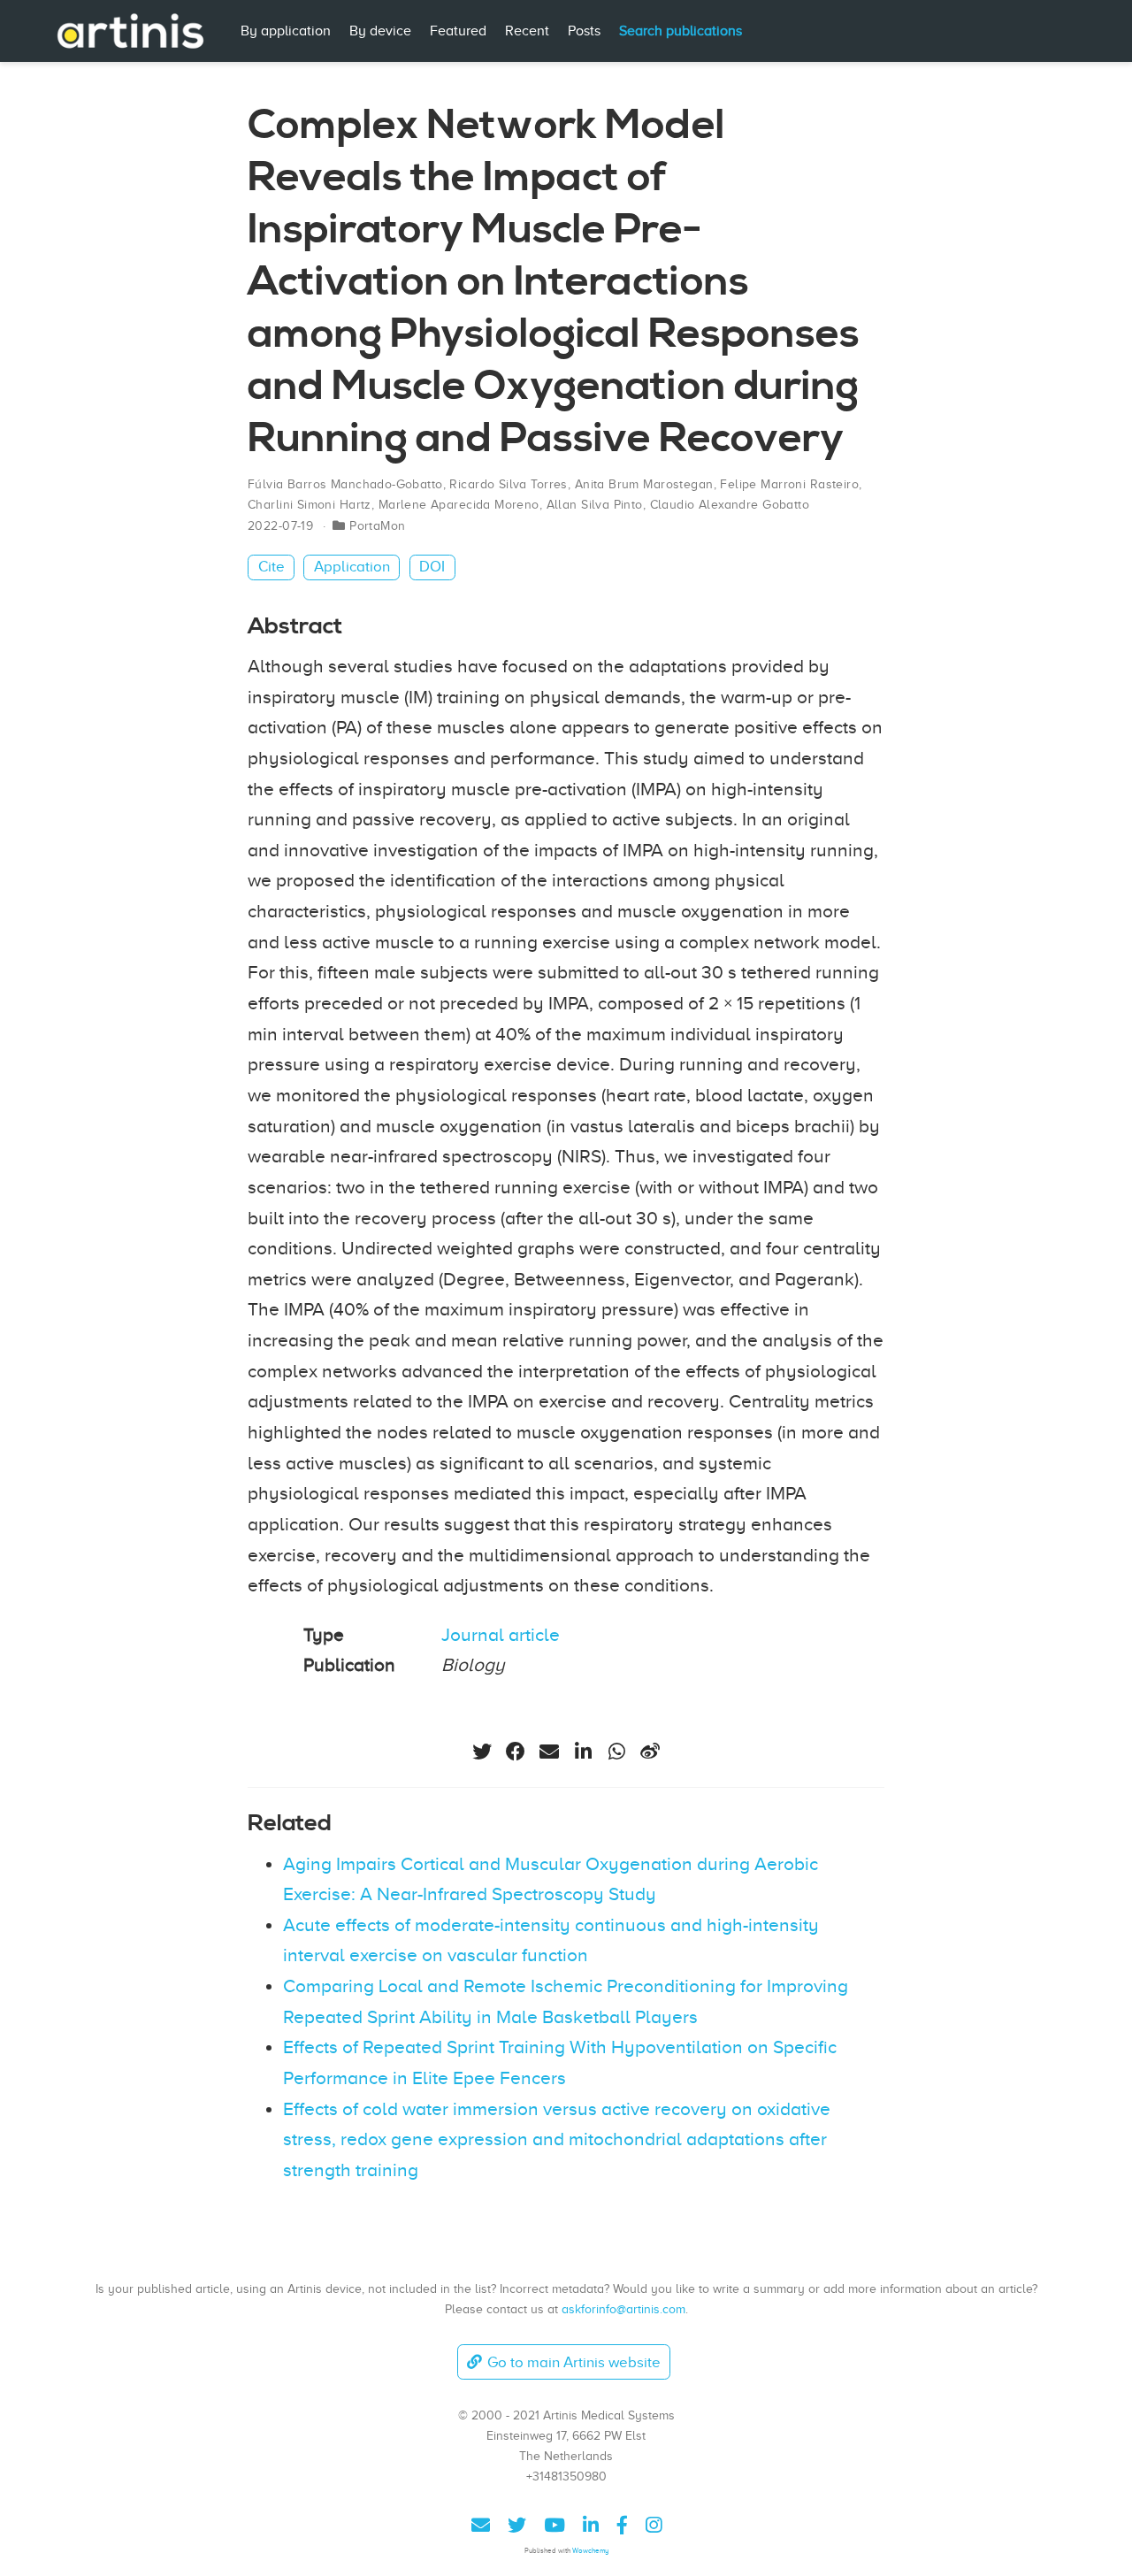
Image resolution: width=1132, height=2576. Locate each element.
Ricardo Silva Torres (508, 484)
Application (352, 567)
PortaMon (377, 526)
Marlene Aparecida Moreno (459, 505)
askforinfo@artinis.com (623, 2309)
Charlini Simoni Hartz (310, 505)
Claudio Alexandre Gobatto (730, 505)
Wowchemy (590, 2551)
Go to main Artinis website (574, 2362)
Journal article (501, 1635)
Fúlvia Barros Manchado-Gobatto (345, 484)
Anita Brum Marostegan (644, 484)
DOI (432, 567)
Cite (272, 567)
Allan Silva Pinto (595, 505)
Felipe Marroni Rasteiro (789, 484)
